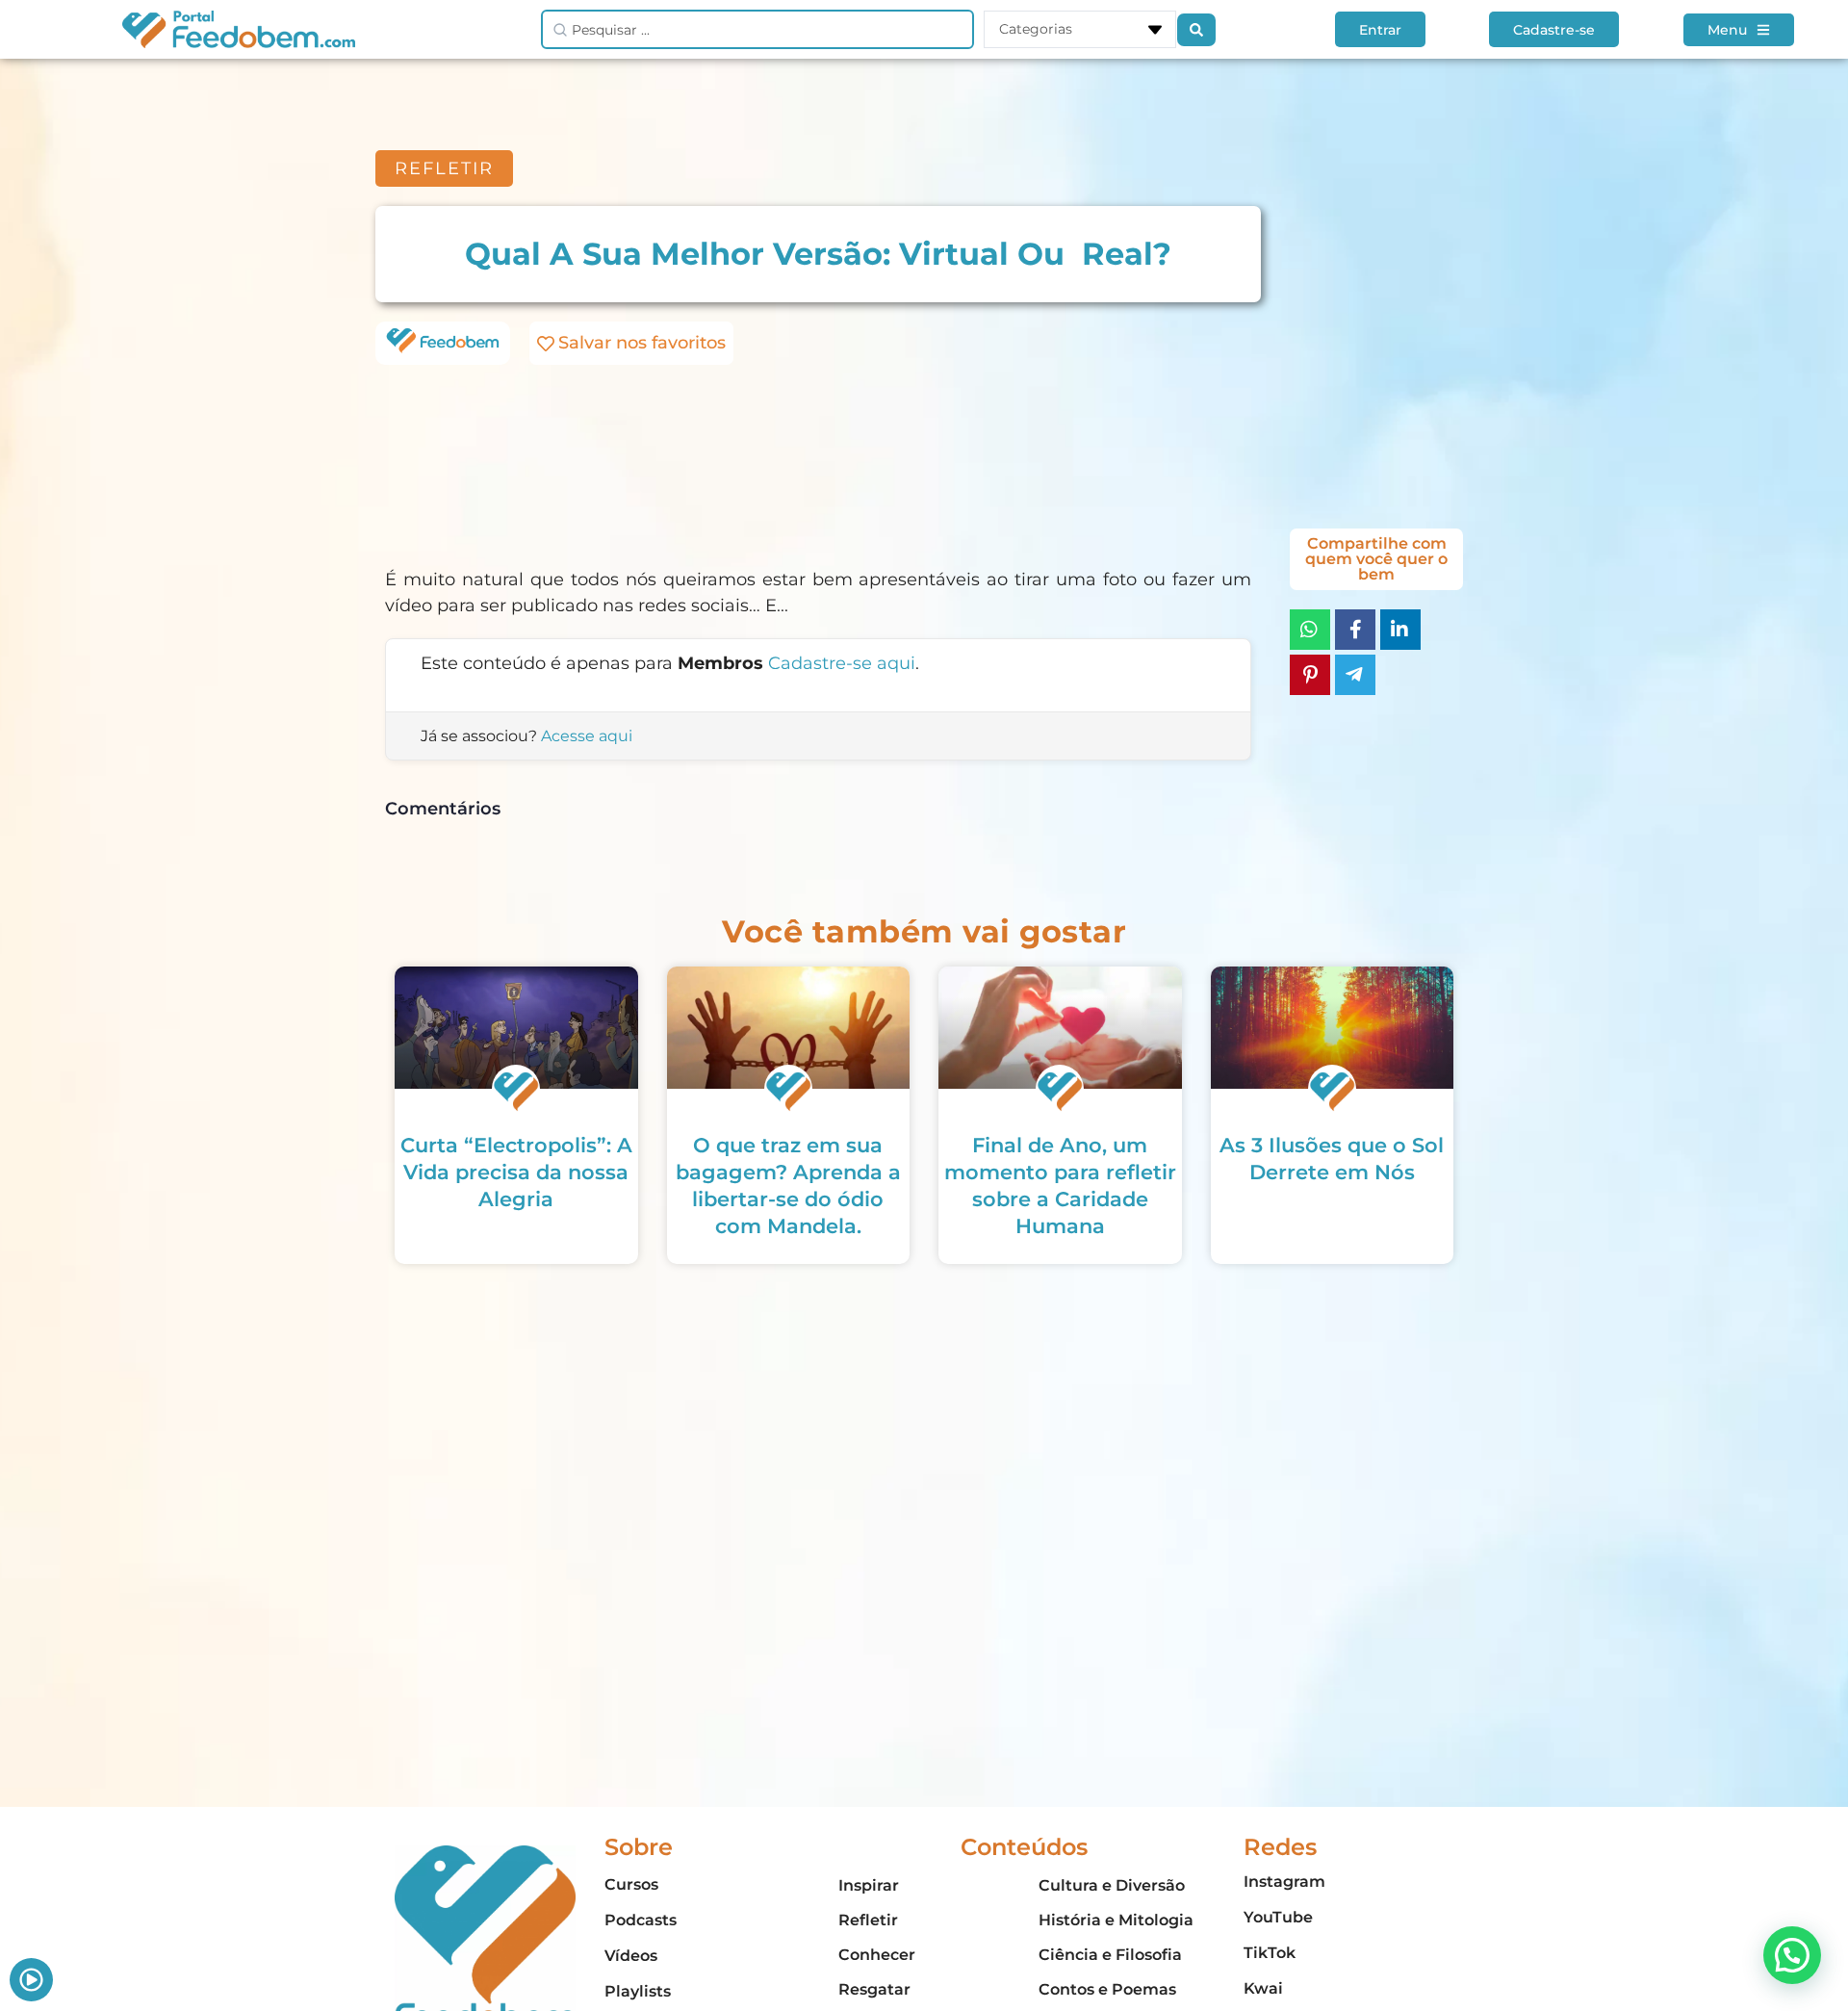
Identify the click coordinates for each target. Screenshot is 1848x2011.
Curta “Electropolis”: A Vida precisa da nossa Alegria (516, 1172)
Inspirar (869, 1885)
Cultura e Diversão (1112, 1885)
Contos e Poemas (1107, 1989)
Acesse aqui (587, 736)
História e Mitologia (1116, 1920)
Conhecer (877, 1955)
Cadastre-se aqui (842, 663)
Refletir (868, 1920)
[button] (1792, 1955)
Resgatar (874, 1989)
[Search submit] (1196, 30)
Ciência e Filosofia (1110, 1955)
